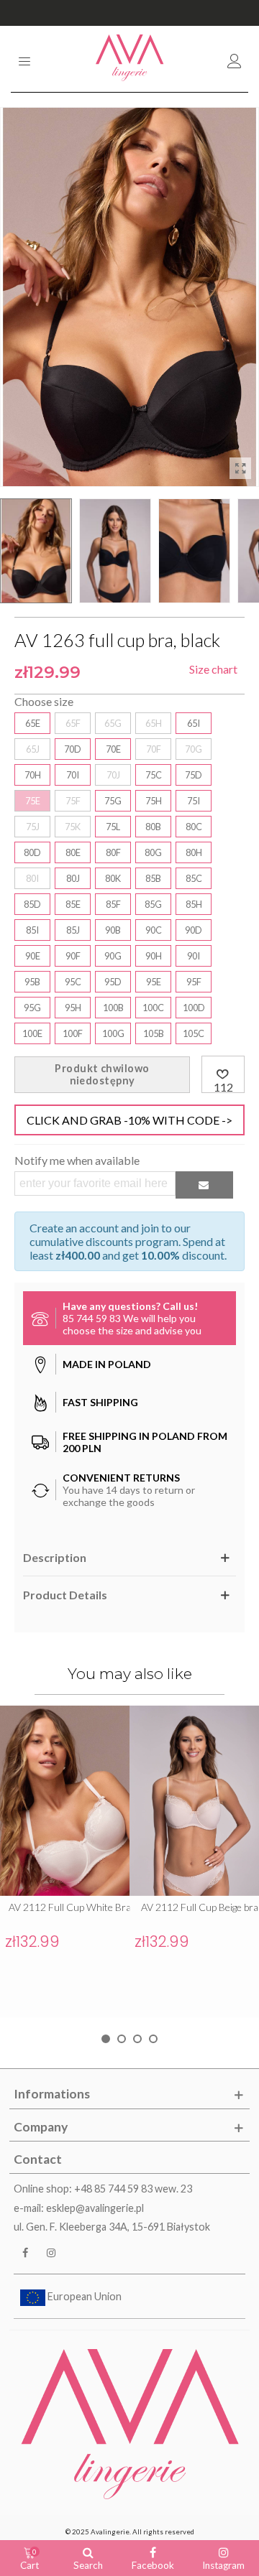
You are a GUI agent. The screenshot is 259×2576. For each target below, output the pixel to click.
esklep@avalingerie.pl (95, 2208)
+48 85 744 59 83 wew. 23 (133, 2189)
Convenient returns (130, 13)
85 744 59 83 (92, 1318)
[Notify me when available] (204, 1185)
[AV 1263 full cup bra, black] (240, 468)
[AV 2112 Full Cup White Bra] (65, 1801)
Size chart (213, 669)
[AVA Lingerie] (130, 59)
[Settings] (235, 59)
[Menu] (24, 59)
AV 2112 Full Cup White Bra (70, 1907)
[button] (106, 2039)
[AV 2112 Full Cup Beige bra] (194, 1801)
